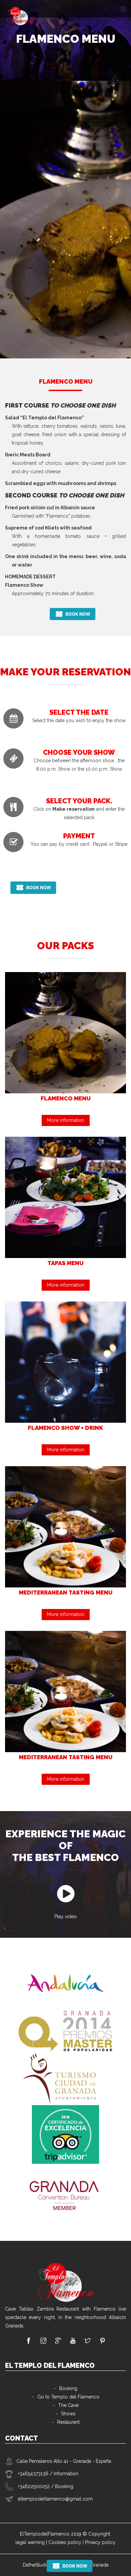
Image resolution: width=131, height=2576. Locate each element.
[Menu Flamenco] (65, 1032)
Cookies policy (65, 2542)
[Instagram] (43, 2341)
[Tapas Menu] (65, 1197)
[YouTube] (73, 2341)
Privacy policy (100, 2542)
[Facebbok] (29, 2341)
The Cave (68, 2405)
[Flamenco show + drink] (65, 1361)
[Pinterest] (102, 2341)
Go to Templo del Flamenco (68, 2397)
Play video (66, 1917)
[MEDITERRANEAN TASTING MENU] (65, 1526)
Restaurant (68, 2422)
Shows (68, 2414)
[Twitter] (88, 2341)
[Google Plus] (58, 2341)
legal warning (30, 2542)
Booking (68, 2388)
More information (66, 1120)
